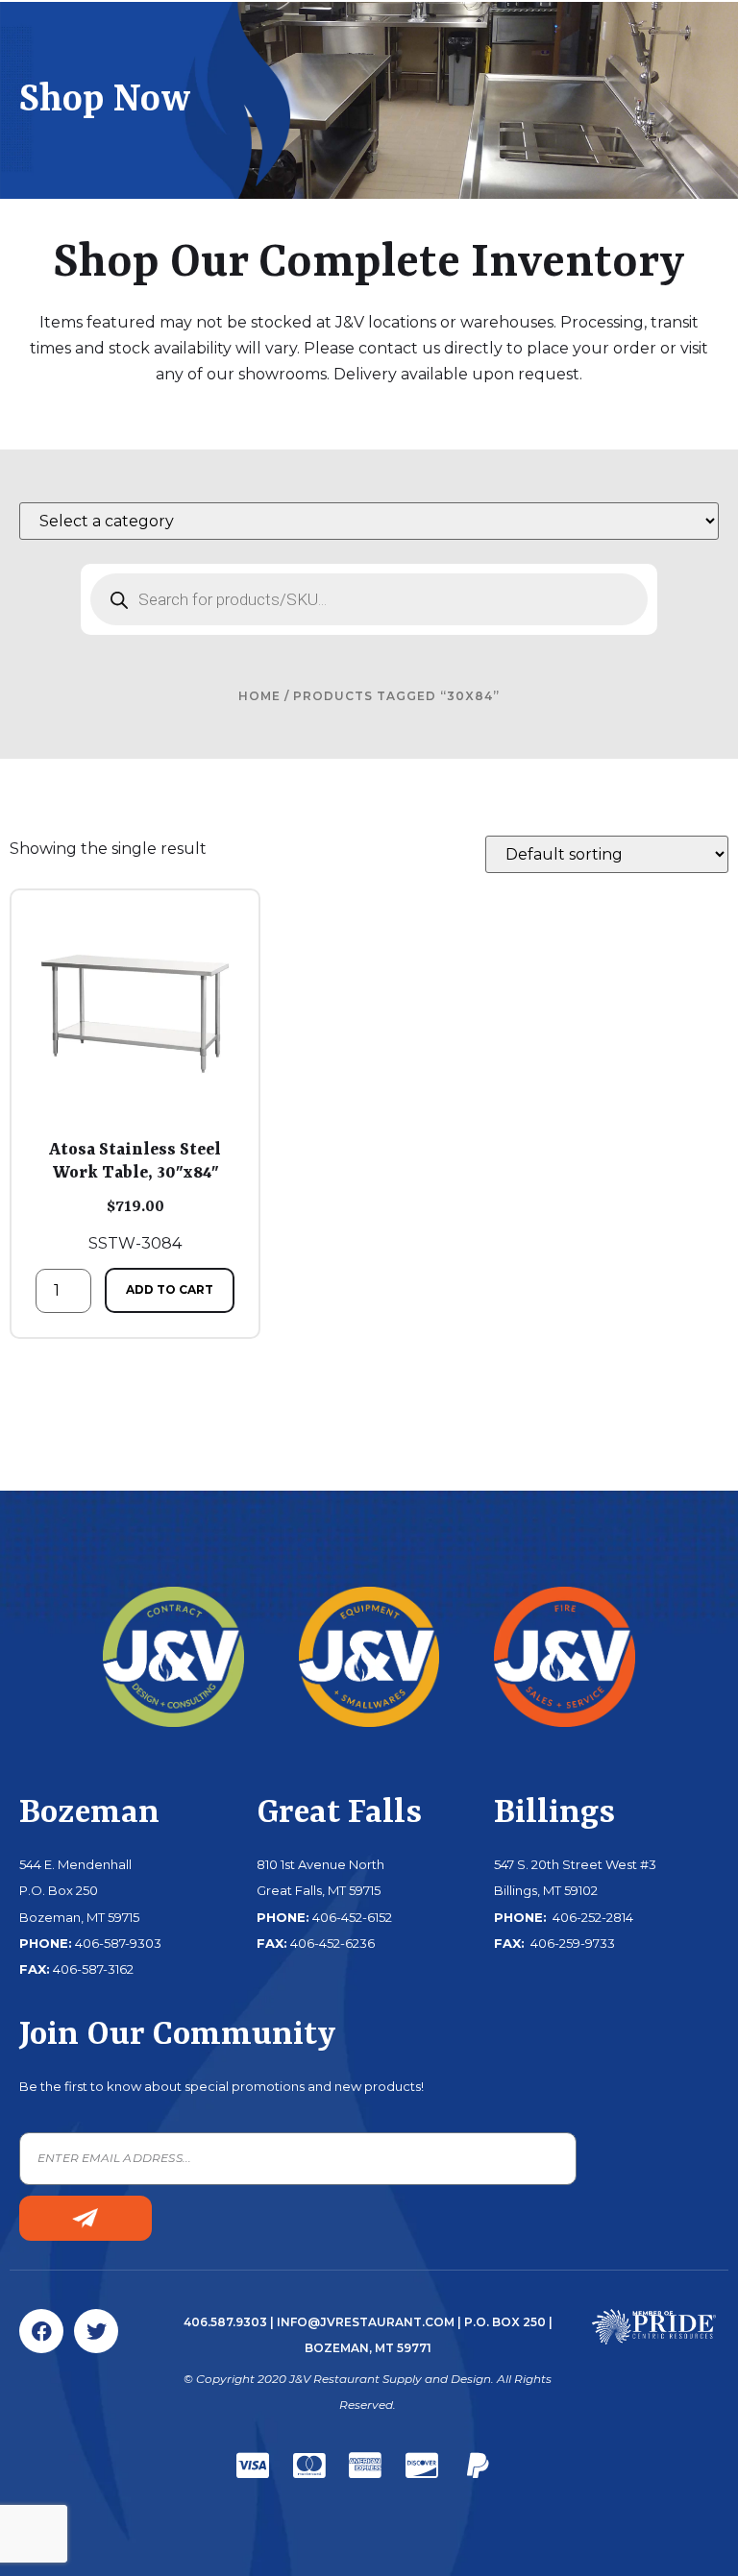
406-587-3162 (93, 1969)
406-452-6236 (332, 1943)
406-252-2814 (591, 1917)
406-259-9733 (571, 1943)
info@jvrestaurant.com (366, 2322)
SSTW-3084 (135, 1196)
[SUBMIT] (86, 2218)
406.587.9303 (225, 2322)
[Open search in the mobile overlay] (369, 599)
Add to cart (170, 1289)
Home (259, 696)
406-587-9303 (118, 1943)
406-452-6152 (352, 1917)
